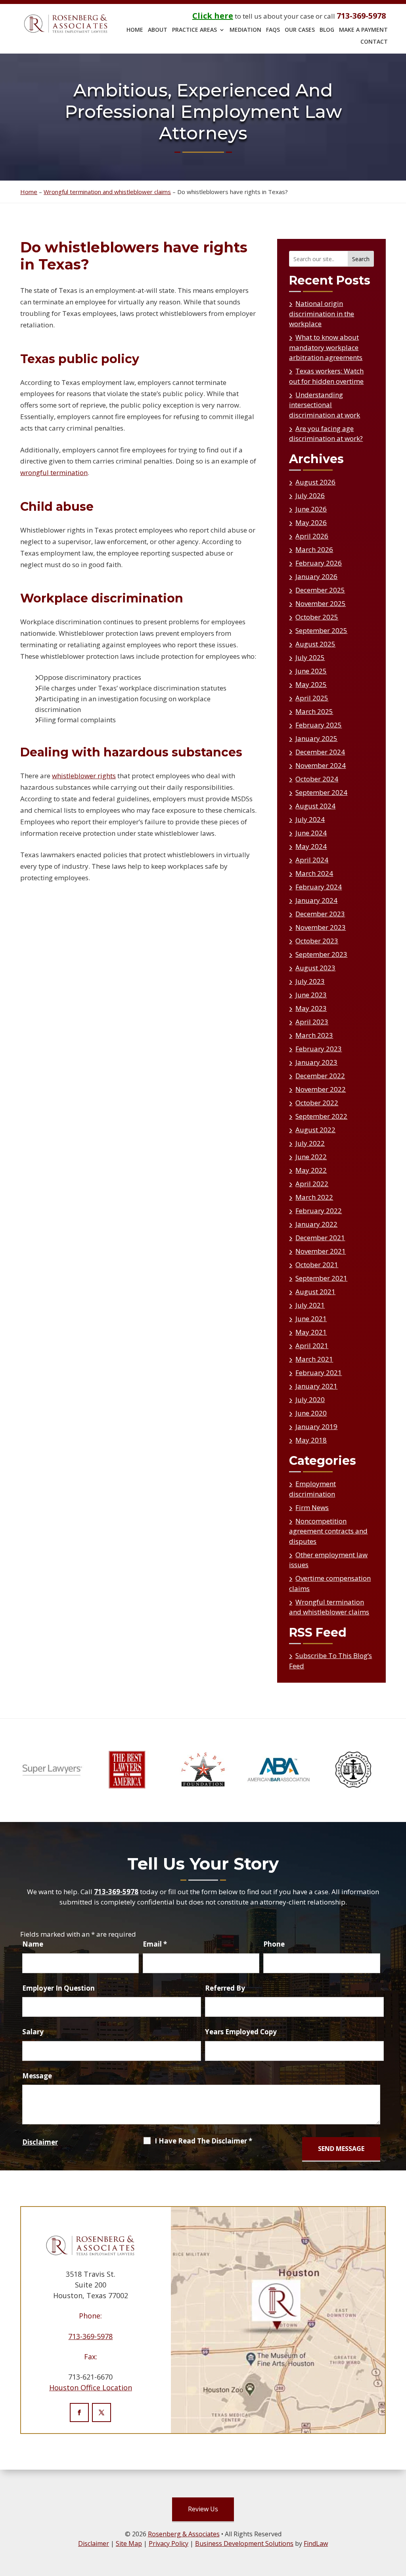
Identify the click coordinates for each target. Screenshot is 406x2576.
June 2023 (311, 995)
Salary (33, 2032)
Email (155, 1944)
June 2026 (311, 509)
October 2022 (317, 1103)
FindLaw (316, 2543)
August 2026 (315, 482)
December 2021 (320, 1238)
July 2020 (310, 1400)
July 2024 (310, 819)
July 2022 (310, 1143)
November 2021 (321, 1251)
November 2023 (321, 927)
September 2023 (321, 954)
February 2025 (319, 725)
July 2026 (310, 495)
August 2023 (315, 968)
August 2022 (315, 1130)
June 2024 (311, 833)
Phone (274, 1944)
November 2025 (321, 603)
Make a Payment (363, 30)
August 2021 (315, 1292)
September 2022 (321, 1116)
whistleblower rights (84, 776)
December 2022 (320, 1076)
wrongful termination (54, 472)
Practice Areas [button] (194, 30)
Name (33, 1944)
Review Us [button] (203, 2509)
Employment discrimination (312, 1489)
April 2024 (312, 860)
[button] (398, 2568)
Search (361, 259)
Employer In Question (58, 1988)
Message (37, 2076)
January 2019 (316, 1427)
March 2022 (314, 1197)
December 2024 (320, 752)
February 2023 (319, 1049)
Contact (374, 42)
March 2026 (314, 549)
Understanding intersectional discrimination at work (325, 405)
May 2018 (311, 1440)
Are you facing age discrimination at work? (326, 434)
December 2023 (320, 914)
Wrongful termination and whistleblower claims (329, 1607)
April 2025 (312, 698)
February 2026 (319, 563)
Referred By (225, 1988)
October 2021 (317, 1265)
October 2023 (317, 941)
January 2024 (316, 900)
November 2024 (321, 765)
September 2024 (321, 792)
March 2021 (314, 1359)
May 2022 (311, 1170)
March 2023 (314, 1035)
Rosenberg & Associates (184, 2534)
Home (135, 30)
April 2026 (312, 536)
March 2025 (314, 711)
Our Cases (300, 30)
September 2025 (321, 630)
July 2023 (310, 981)
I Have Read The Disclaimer (203, 2141)
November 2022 (321, 1089)
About (158, 30)
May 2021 (311, 1332)
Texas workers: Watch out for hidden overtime (326, 376)
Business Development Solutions (244, 2543)
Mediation (245, 30)
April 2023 (312, 1022)
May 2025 (311, 684)
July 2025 (310, 657)
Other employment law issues (328, 1560)
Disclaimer (40, 2142)
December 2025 (320, 590)
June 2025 (311, 671)
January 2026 (316, 576)
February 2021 (319, 1373)
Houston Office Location (91, 2387)
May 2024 (311, 846)
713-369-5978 (361, 16)
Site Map (129, 2543)
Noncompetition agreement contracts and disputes (328, 1531)
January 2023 (316, 1062)
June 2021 (311, 1319)
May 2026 (311, 522)
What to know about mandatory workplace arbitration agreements (326, 347)
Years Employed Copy (241, 2032)
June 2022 (311, 1157)
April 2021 (312, 1346)
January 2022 (316, 1224)
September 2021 (321, 1278)
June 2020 (311, 1413)
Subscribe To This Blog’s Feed (330, 1661)
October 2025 (317, 617)
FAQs (273, 30)
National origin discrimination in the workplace (322, 314)
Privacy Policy (169, 2543)
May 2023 (311, 1008)
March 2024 (314, 873)
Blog (327, 30)
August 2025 (315, 644)
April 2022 (312, 1184)
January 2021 (316, 1386)
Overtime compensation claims (330, 1583)
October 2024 (317, 779)
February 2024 (319, 887)
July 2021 (310, 1305)
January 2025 (316, 738)
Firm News (312, 1507)
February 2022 (319, 1211)
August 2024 (315, 806)
